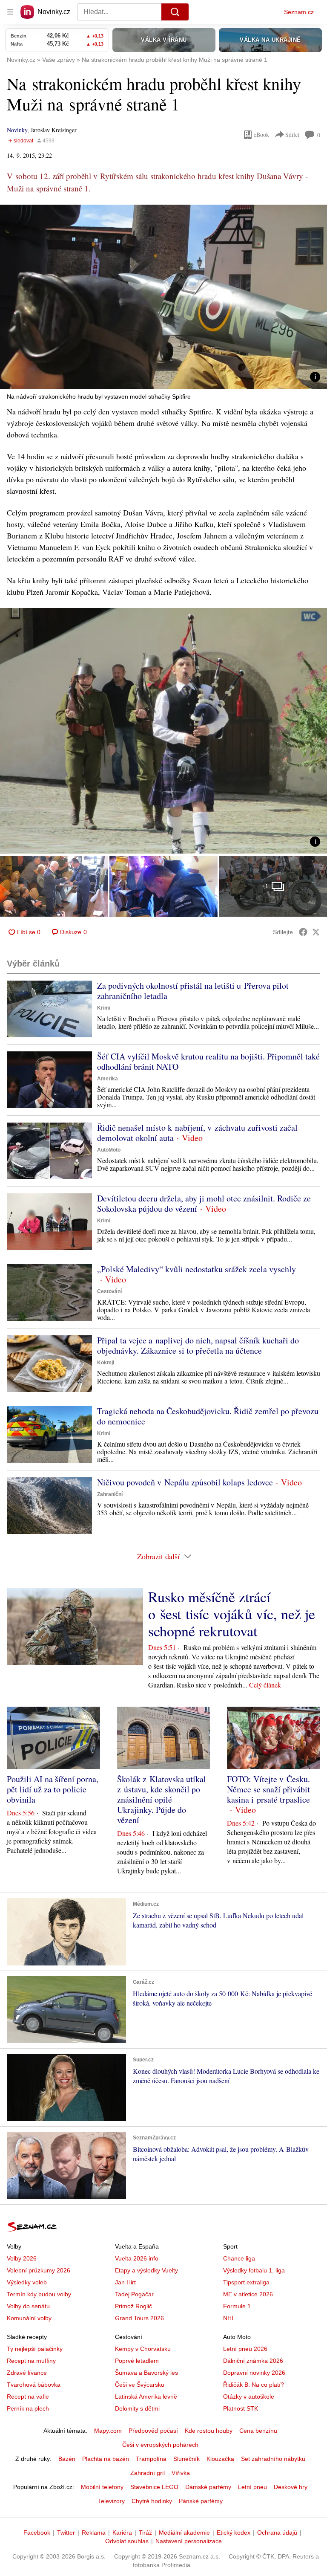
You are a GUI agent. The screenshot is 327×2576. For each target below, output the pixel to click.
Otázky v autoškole (249, 2397)
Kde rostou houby (209, 2431)
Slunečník (186, 2459)
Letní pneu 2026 (245, 2349)
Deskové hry (291, 2487)
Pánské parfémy (201, 2501)
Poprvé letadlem (137, 2361)
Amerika (108, 1079)
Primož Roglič (133, 2306)
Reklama (94, 2533)
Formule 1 (237, 2306)
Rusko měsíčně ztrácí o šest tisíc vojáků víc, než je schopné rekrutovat (232, 1614)
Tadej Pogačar (134, 2294)
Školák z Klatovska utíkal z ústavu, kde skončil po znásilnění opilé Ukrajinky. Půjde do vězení (162, 1799)
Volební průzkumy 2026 (39, 2270)
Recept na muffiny (31, 2361)
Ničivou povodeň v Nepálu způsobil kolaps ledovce (185, 1482)
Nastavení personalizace (189, 2541)
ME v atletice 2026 (248, 2294)
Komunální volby (29, 2318)
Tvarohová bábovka (34, 2385)
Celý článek (265, 1685)
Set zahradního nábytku (273, 2459)
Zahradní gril (148, 2473)
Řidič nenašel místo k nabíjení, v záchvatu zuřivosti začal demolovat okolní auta (197, 1133)
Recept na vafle (28, 2397)
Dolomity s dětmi (137, 2408)
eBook (261, 135)
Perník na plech (28, 2408)
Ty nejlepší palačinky (35, 2349)
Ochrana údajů (277, 2533)
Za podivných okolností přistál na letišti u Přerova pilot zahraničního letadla (193, 991)
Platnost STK (241, 2408)
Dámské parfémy (208, 2487)
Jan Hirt (125, 2282)
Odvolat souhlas (127, 2541)
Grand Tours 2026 (139, 2318)
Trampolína (151, 2459)
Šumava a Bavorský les (146, 2373)
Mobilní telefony (102, 2487)
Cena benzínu (258, 2431)
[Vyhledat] (175, 12)
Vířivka (181, 2473)
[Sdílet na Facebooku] (303, 932)
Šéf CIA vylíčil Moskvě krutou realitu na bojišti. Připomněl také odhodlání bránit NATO (208, 1061)
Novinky (17, 130)
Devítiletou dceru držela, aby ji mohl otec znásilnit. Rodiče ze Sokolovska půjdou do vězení (204, 1203)
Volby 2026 (22, 2258)
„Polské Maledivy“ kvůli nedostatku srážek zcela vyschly (196, 1269)
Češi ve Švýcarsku (140, 2385)
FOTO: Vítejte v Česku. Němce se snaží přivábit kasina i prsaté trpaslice (268, 1789)
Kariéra (122, 2533)
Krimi (104, 1008)
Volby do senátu (28, 2306)
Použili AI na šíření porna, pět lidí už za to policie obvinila (53, 1789)
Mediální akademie (184, 2533)
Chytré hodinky (152, 2501)
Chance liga (239, 2258)
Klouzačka (220, 2459)
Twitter (66, 2533)
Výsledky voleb (27, 2282)
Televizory (111, 2501)
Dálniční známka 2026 (253, 2361)
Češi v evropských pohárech (160, 2445)
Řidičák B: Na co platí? (254, 2385)
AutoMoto (109, 1150)
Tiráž (145, 2533)
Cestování (109, 1291)
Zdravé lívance (27, 2373)
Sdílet (292, 135)
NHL (229, 2318)
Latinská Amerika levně (146, 2397)
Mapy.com (108, 2431)
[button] (163, 297)
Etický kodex (234, 2533)
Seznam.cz (299, 12)
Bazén (67, 2459)
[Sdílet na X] (316, 932)
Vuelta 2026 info (137, 2258)
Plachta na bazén (106, 2459)
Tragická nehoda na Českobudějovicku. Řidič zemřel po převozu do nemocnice (208, 1416)
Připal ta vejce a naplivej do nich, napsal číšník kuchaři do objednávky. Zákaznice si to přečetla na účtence (198, 1345)
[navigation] (10, 12)
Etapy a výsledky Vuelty (146, 2270)
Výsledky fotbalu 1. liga (254, 2270)
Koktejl (106, 1363)
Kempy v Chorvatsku (143, 2349)
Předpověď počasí (153, 2431)
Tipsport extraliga (246, 2282)
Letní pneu (252, 2487)
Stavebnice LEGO (154, 2487)
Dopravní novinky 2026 (254, 2373)
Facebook (37, 2533)
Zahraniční (110, 1494)
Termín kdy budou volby (39, 2294)
